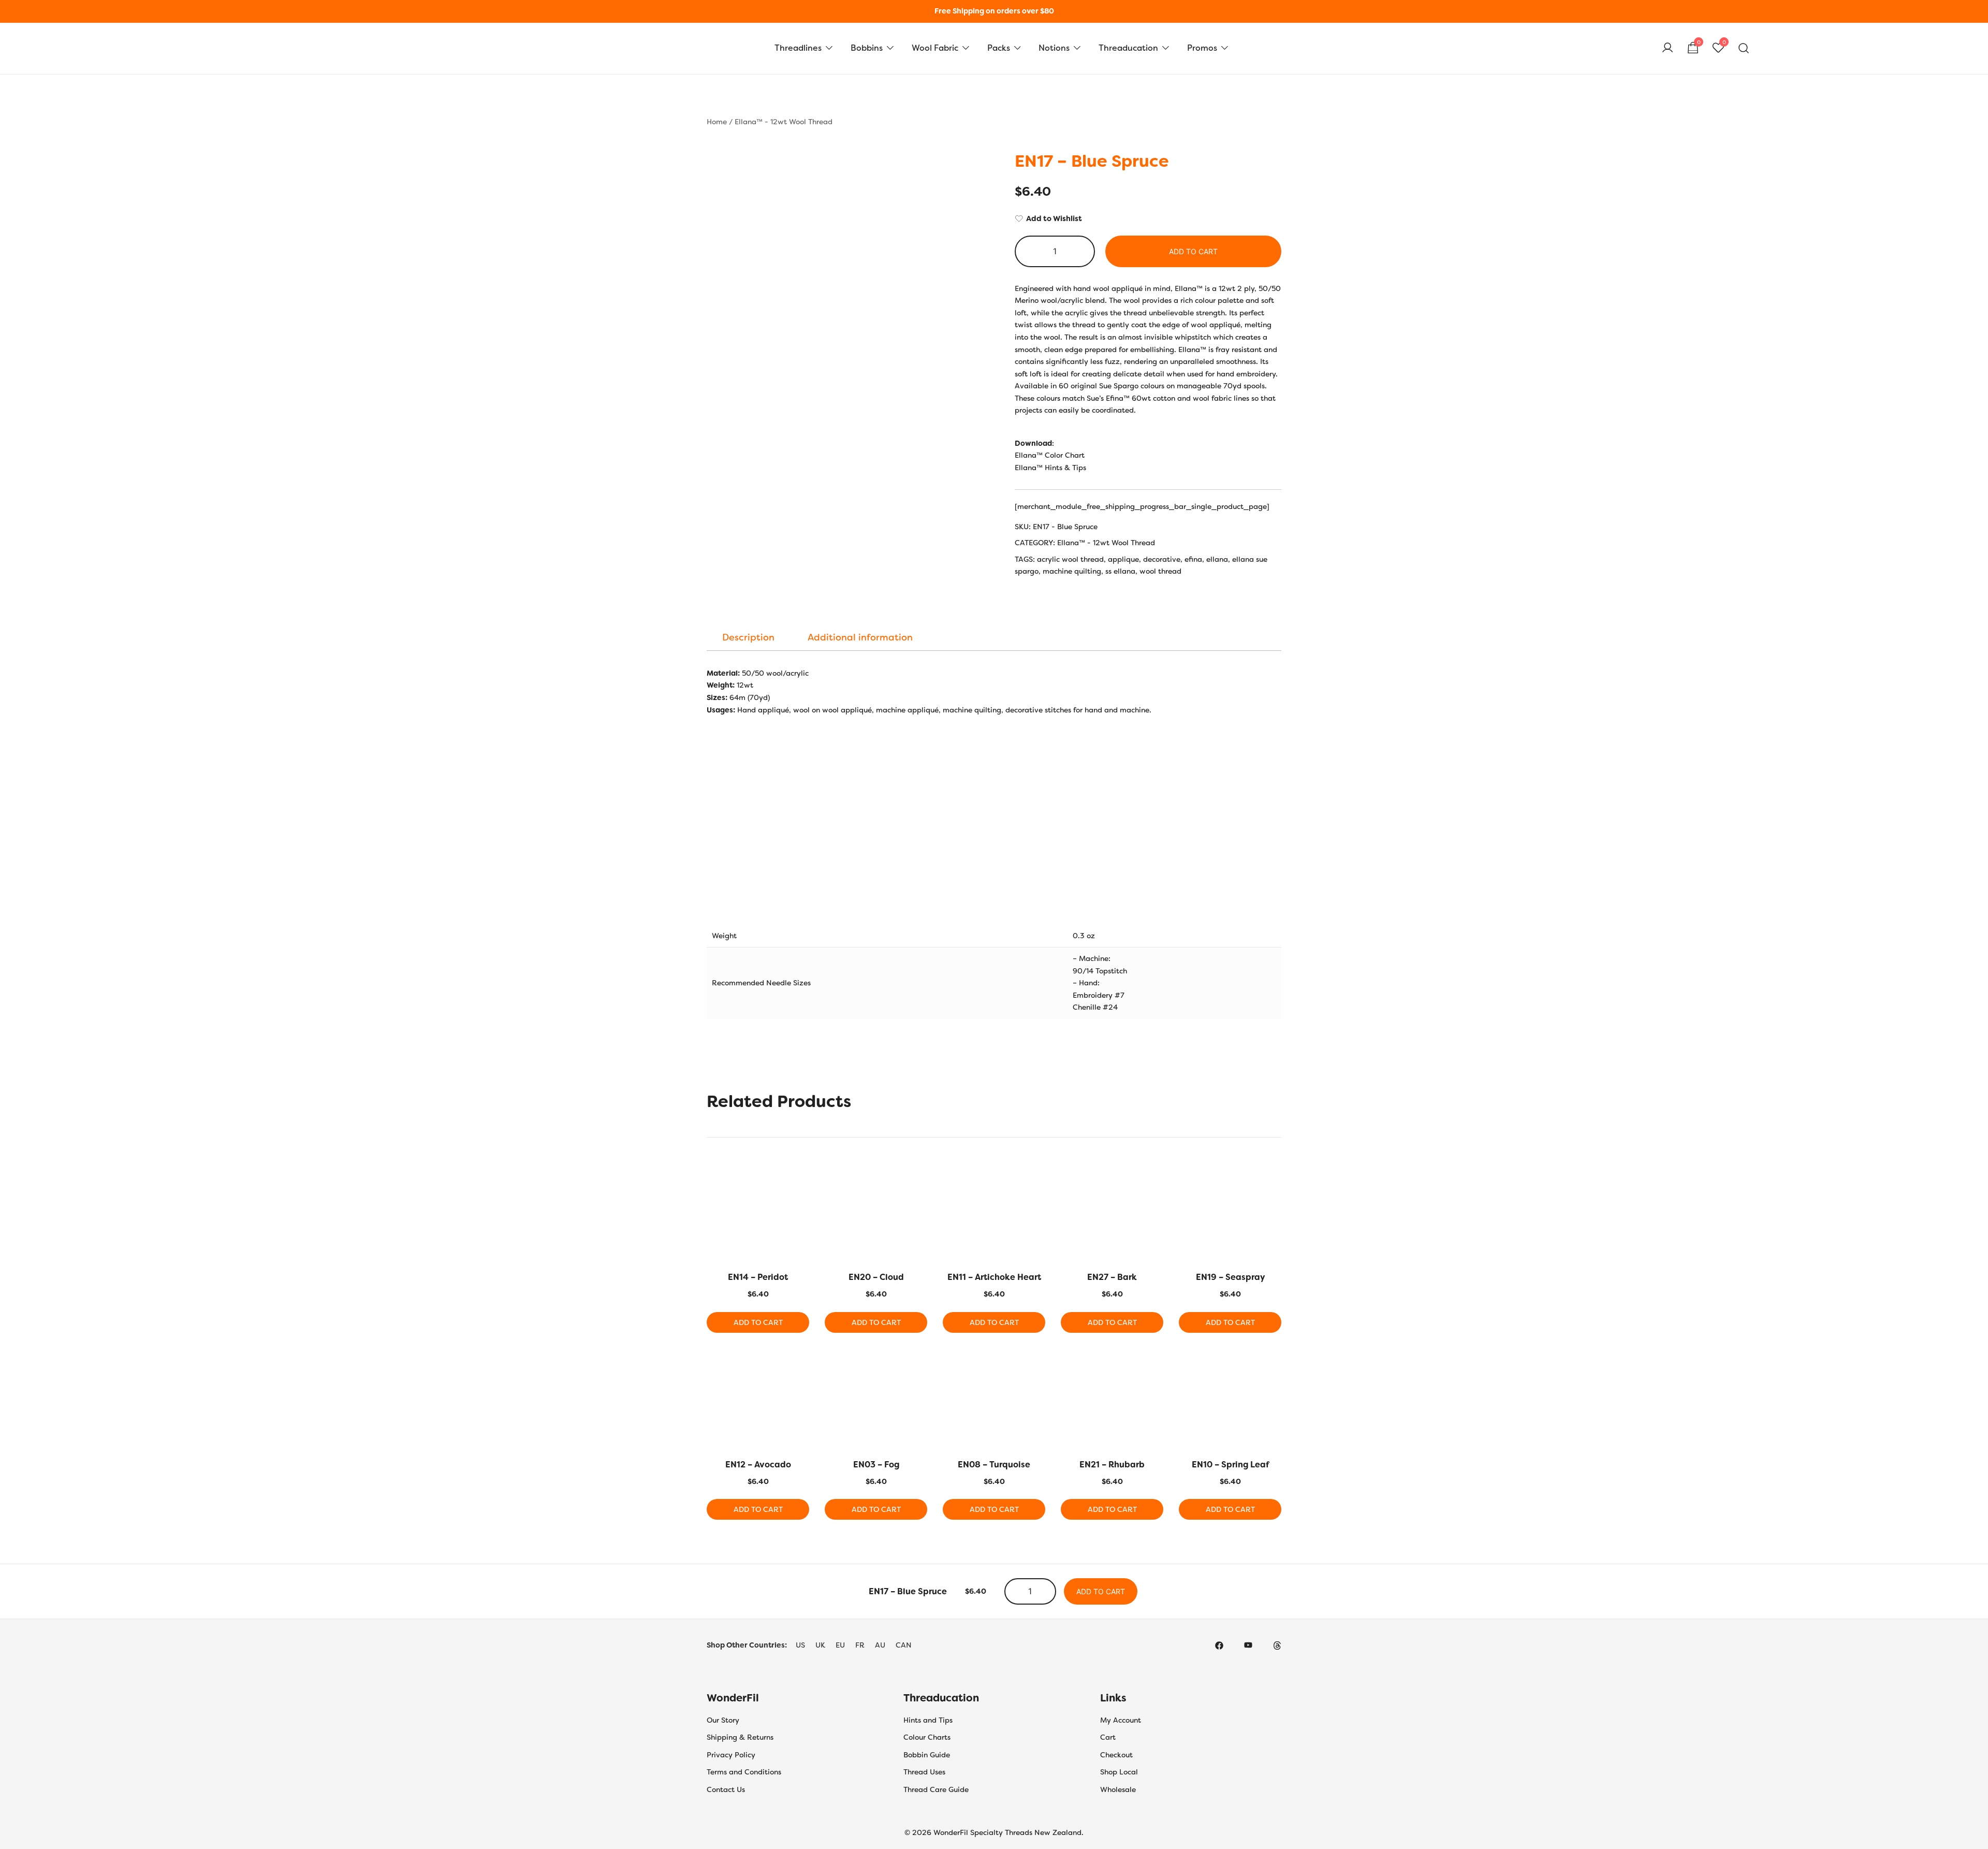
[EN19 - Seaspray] (1230, 1215)
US (800, 1645)
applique (1123, 559)
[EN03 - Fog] (876, 1402)
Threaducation (1128, 48)
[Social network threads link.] (1277, 1645)
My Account (1121, 1720)
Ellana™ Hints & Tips (1050, 468)
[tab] (748, 637)
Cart (1108, 1737)
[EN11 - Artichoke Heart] (994, 1215)
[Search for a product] (1744, 48)
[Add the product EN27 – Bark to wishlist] (1154, 1180)
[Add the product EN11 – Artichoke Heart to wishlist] (1036, 1180)
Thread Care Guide (936, 1789)
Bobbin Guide (927, 1755)
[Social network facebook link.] (1219, 1645)
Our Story (723, 1720)
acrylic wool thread (1070, 559)
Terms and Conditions (744, 1772)
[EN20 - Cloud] (876, 1215)
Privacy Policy (731, 1755)
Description (748, 637)
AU (880, 1645)
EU (840, 1645)
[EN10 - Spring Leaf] (1230, 1402)
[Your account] (1668, 48)
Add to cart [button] (758, 1322)
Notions (1054, 48)
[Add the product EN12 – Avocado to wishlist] (800, 1368)
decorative (1162, 559)
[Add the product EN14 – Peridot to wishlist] (800, 1180)
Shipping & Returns (740, 1737)
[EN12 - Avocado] (758, 1402)
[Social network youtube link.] (1248, 1645)
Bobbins (867, 48)
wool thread (1160, 571)
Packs (999, 48)
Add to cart (1193, 251)
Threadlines (798, 48)
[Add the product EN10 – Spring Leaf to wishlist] (1272, 1368)
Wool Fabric (935, 48)
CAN (904, 1645)
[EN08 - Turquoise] (994, 1402)
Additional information (860, 637)
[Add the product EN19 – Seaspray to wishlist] (1272, 1180)
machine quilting (1072, 571)
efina (1193, 559)
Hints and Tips (928, 1720)
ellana (1217, 559)
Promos (1202, 48)
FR (860, 1645)
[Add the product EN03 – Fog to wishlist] (918, 1368)
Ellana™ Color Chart (1050, 455)
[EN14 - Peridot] (758, 1215)
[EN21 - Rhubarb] (1112, 1402)
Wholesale (1118, 1789)
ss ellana (1120, 571)
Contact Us (726, 1789)
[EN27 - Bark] (1112, 1215)
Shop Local (1119, 1772)
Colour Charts (927, 1737)
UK (820, 1645)
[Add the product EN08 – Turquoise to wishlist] (1036, 1368)
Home (717, 122)
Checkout (1116, 1755)
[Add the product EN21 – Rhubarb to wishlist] (1154, 1368)
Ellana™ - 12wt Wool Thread (784, 122)
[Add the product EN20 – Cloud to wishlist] (918, 1180)
